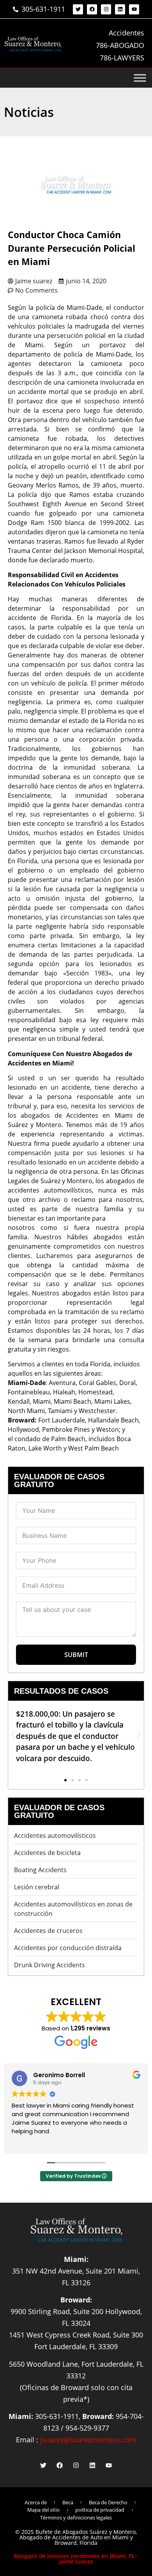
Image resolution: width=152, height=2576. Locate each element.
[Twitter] (78, 9)
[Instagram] (106, 9)
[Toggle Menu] (140, 78)
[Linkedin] (120, 9)
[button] (13, 1735)
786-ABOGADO (120, 45)
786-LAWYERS (122, 58)
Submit (76, 1655)
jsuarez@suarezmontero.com (88, 2440)
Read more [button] (41, 2142)
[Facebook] (92, 9)
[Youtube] (134, 9)
